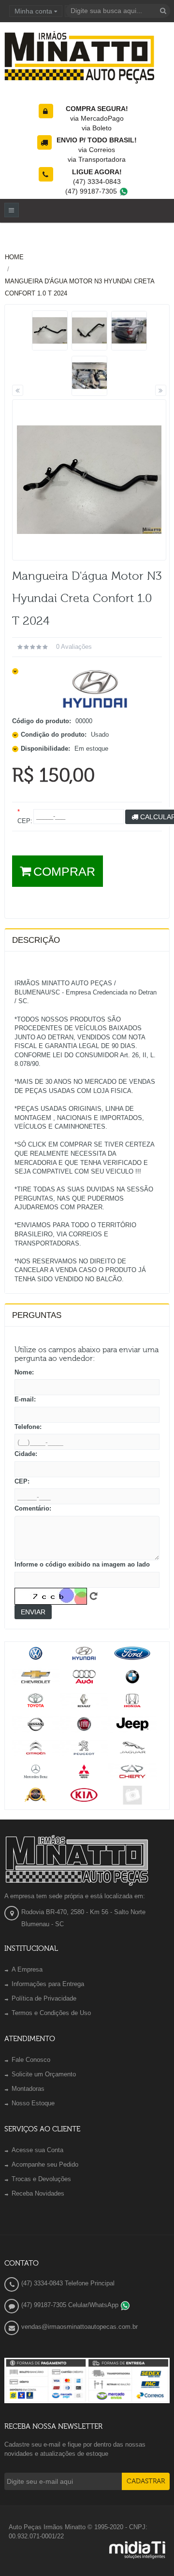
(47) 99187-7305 (92, 191)
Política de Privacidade (44, 1998)
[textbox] (118, 11)
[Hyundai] (95, 689)
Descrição (36, 940)
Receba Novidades (38, 2193)
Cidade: (26, 1454)
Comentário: (33, 1508)
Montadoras (28, 2089)
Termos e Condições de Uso (51, 2013)
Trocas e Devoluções (41, 2179)
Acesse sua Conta (37, 2150)
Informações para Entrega (48, 1984)
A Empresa (27, 1969)
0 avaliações (74, 647)
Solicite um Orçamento (44, 2074)
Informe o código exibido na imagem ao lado (82, 1564)
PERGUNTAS (37, 1315)
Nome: (24, 1372)
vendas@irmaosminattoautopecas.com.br (80, 2327)
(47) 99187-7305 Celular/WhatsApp (71, 2305)
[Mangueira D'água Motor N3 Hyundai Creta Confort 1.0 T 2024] (50, 330)
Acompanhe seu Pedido (45, 2164)
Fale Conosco (31, 2060)
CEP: (22, 1481)
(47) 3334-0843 (97, 182)
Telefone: (28, 1427)
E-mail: (25, 1399)
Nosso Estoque (33, 2103)
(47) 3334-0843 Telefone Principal (68, 2283)
